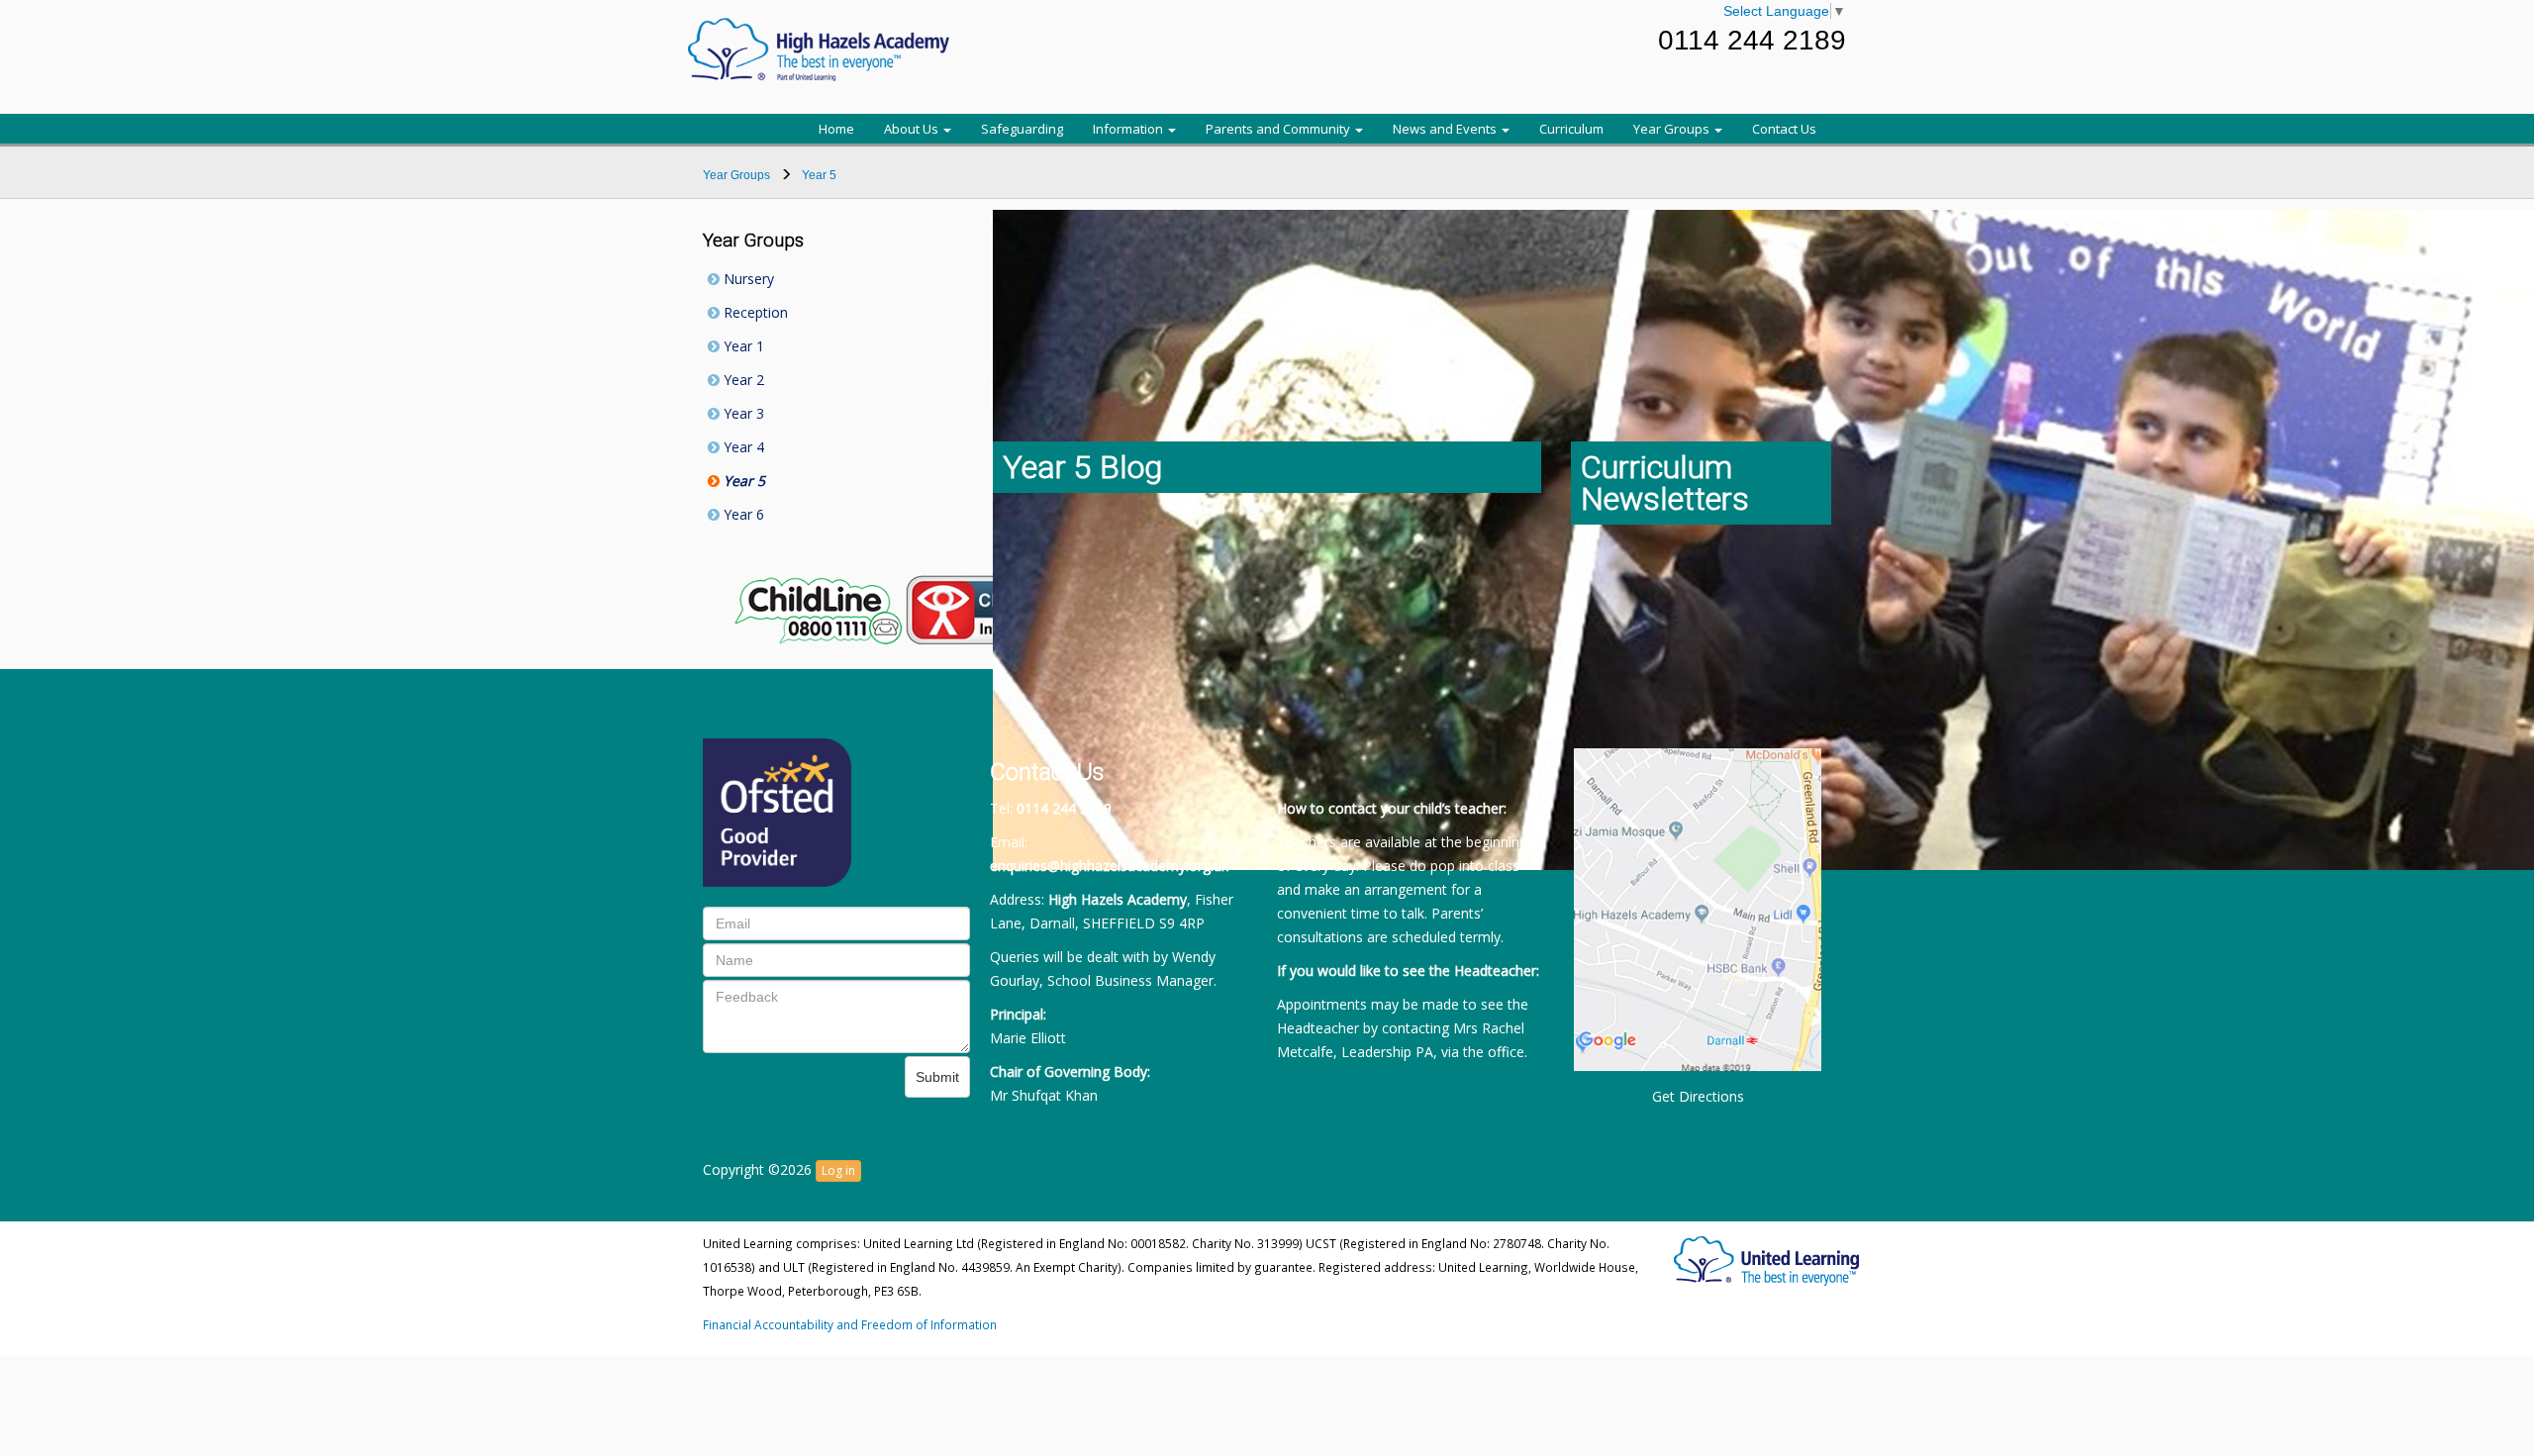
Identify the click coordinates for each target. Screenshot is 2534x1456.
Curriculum (1571, 129)
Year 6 (742, 514)
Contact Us (1784, 129)
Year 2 (742, 380)
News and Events (1446, 129)
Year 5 (742, 481)
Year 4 (742, 447)
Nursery (747, 279)
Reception (754, 312)
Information (1129, 129)
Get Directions (1698, 1096)
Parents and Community (1279, 129)
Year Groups (1673, 129)
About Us (913, 129)
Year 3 (742, 413)
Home (836, 129)
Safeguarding (1022, 129)
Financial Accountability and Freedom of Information (850, 1324)
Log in (838, 1170)
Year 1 (742, 346)
